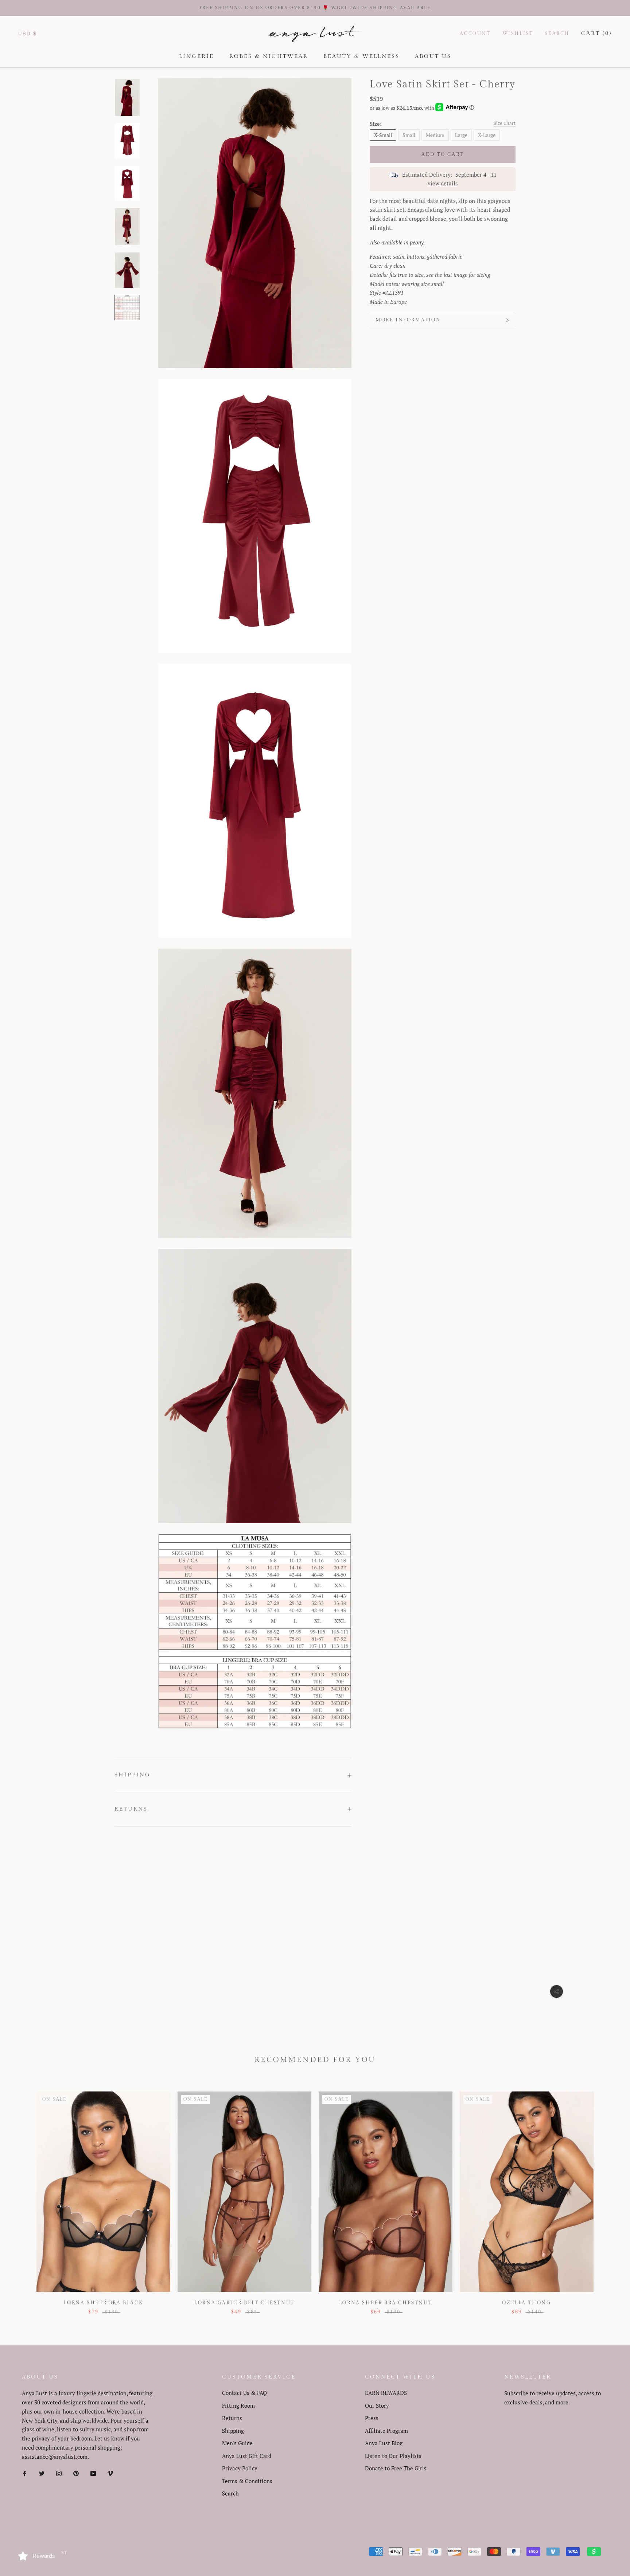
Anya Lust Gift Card (247, 2456)
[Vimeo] (110, 2473)
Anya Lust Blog (384, 2443)
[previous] (23, 2195)
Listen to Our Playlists (393, 2456)
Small (409, 135)
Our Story (377, 2406)
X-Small (383, 135)
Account (475, 34)
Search (557, 34)
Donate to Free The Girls (396, 2468)
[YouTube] (93, 2473)
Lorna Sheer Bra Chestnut (386, 2303)
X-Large (487, 135)
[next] (607, 2195)
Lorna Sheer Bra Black (104, 2303)
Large (461, 135)
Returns (131, 1809)
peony (417, 242)
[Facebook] (25, 2473)
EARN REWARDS (386, 2393)
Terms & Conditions (247, 2481)
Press (372, 2418)
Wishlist (518, 34)
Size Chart (505, 123)
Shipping (133, 1775)
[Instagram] (59, 2473)
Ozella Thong (526, 2303)
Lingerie (197, 56)
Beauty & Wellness (361, 56)
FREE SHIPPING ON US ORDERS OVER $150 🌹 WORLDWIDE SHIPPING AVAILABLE (315, 8)
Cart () (596, 33)
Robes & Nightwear (269, 56)
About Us (433, 56)
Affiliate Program (386, 2431)
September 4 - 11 (476, 175)
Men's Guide (237, 2443)
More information (408, 320)
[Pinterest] (76, 2473)
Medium (435, 135)
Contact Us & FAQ (244, 2393)
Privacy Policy (240, 2468)
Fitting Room (238, 2406)
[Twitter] (42, 2473)
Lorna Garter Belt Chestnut (244, 2303)
